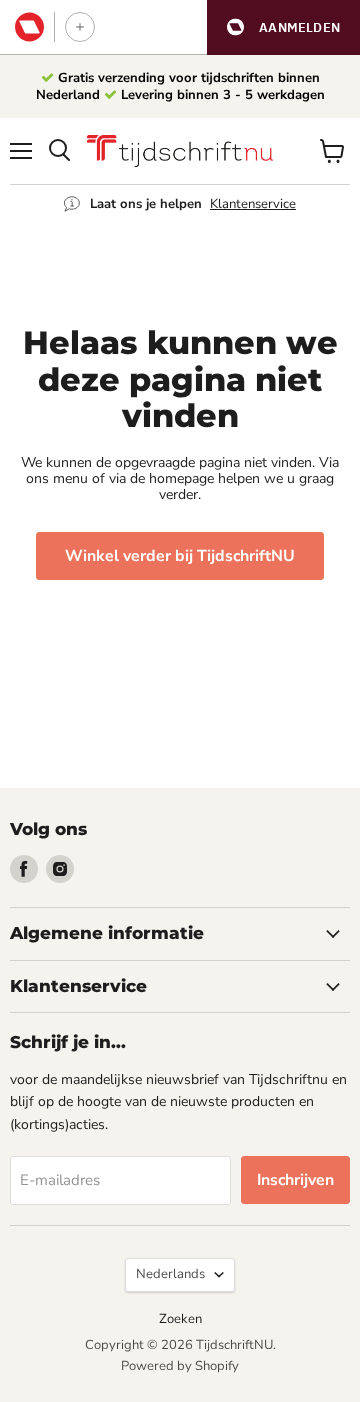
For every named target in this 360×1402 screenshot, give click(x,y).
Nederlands (170, 1274)
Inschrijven (295, 1180)
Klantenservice (253, 204)
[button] (283, 27)
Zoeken (180, 1319)
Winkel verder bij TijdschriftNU (180, 556)
